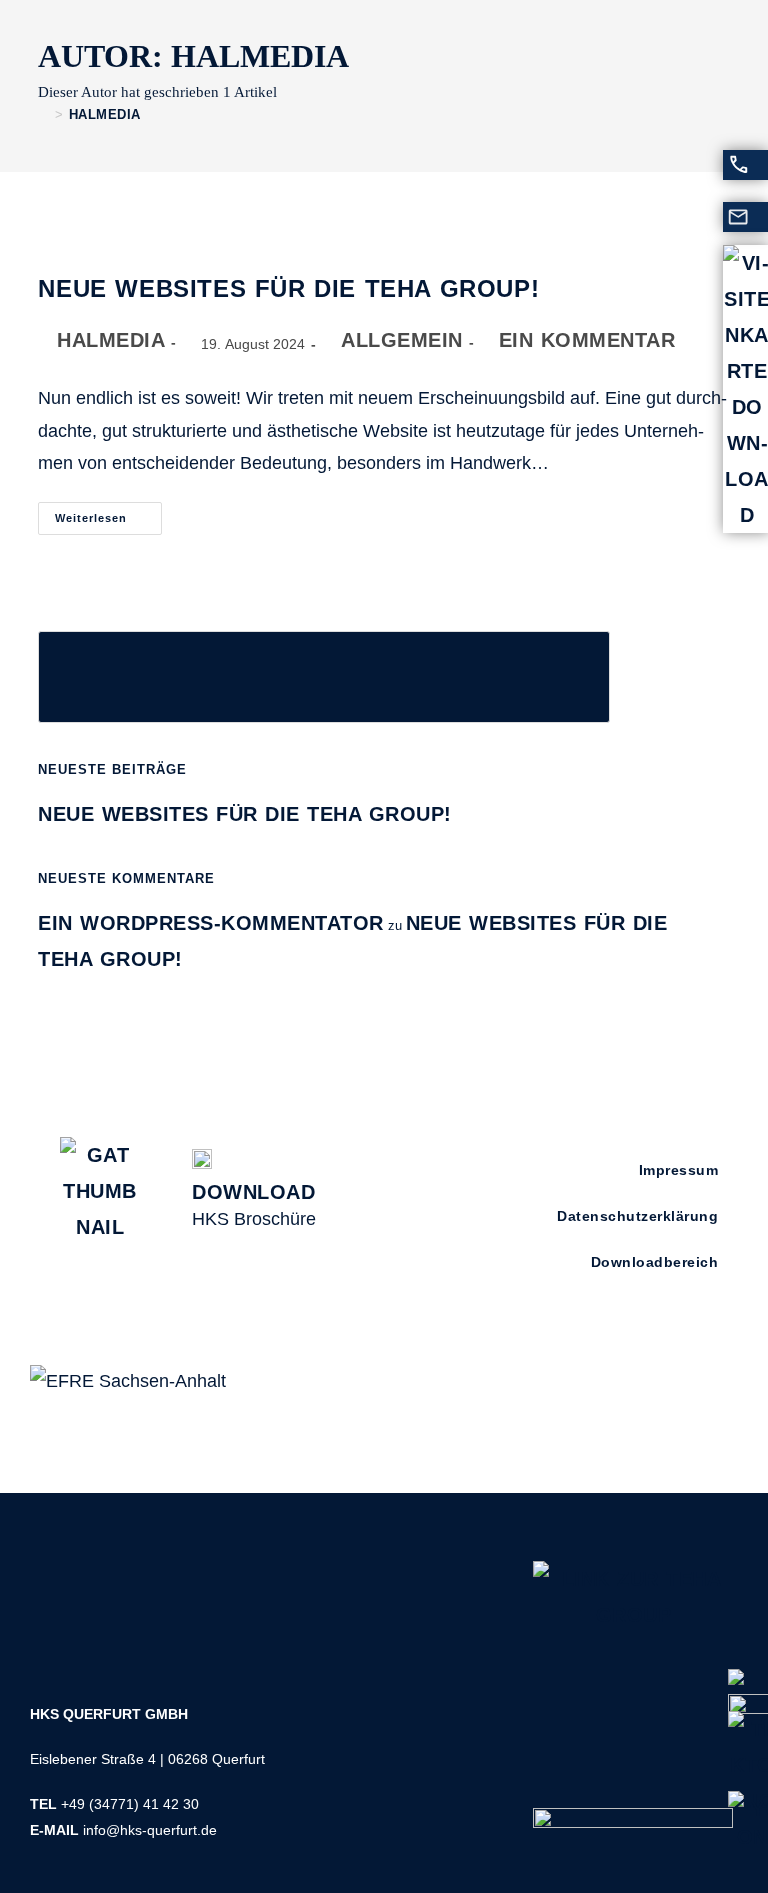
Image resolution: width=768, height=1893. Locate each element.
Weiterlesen (108, 513)
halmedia (105, 114)
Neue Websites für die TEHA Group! (288, 288)
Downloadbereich (655, 1262)
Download (253, 1192)
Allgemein (402, 340)
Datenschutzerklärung (637, 1216)
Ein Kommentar (587, 340)
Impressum (679, 1170)
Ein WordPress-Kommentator (211, 923)
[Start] (43, 114)
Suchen (67, 618)
